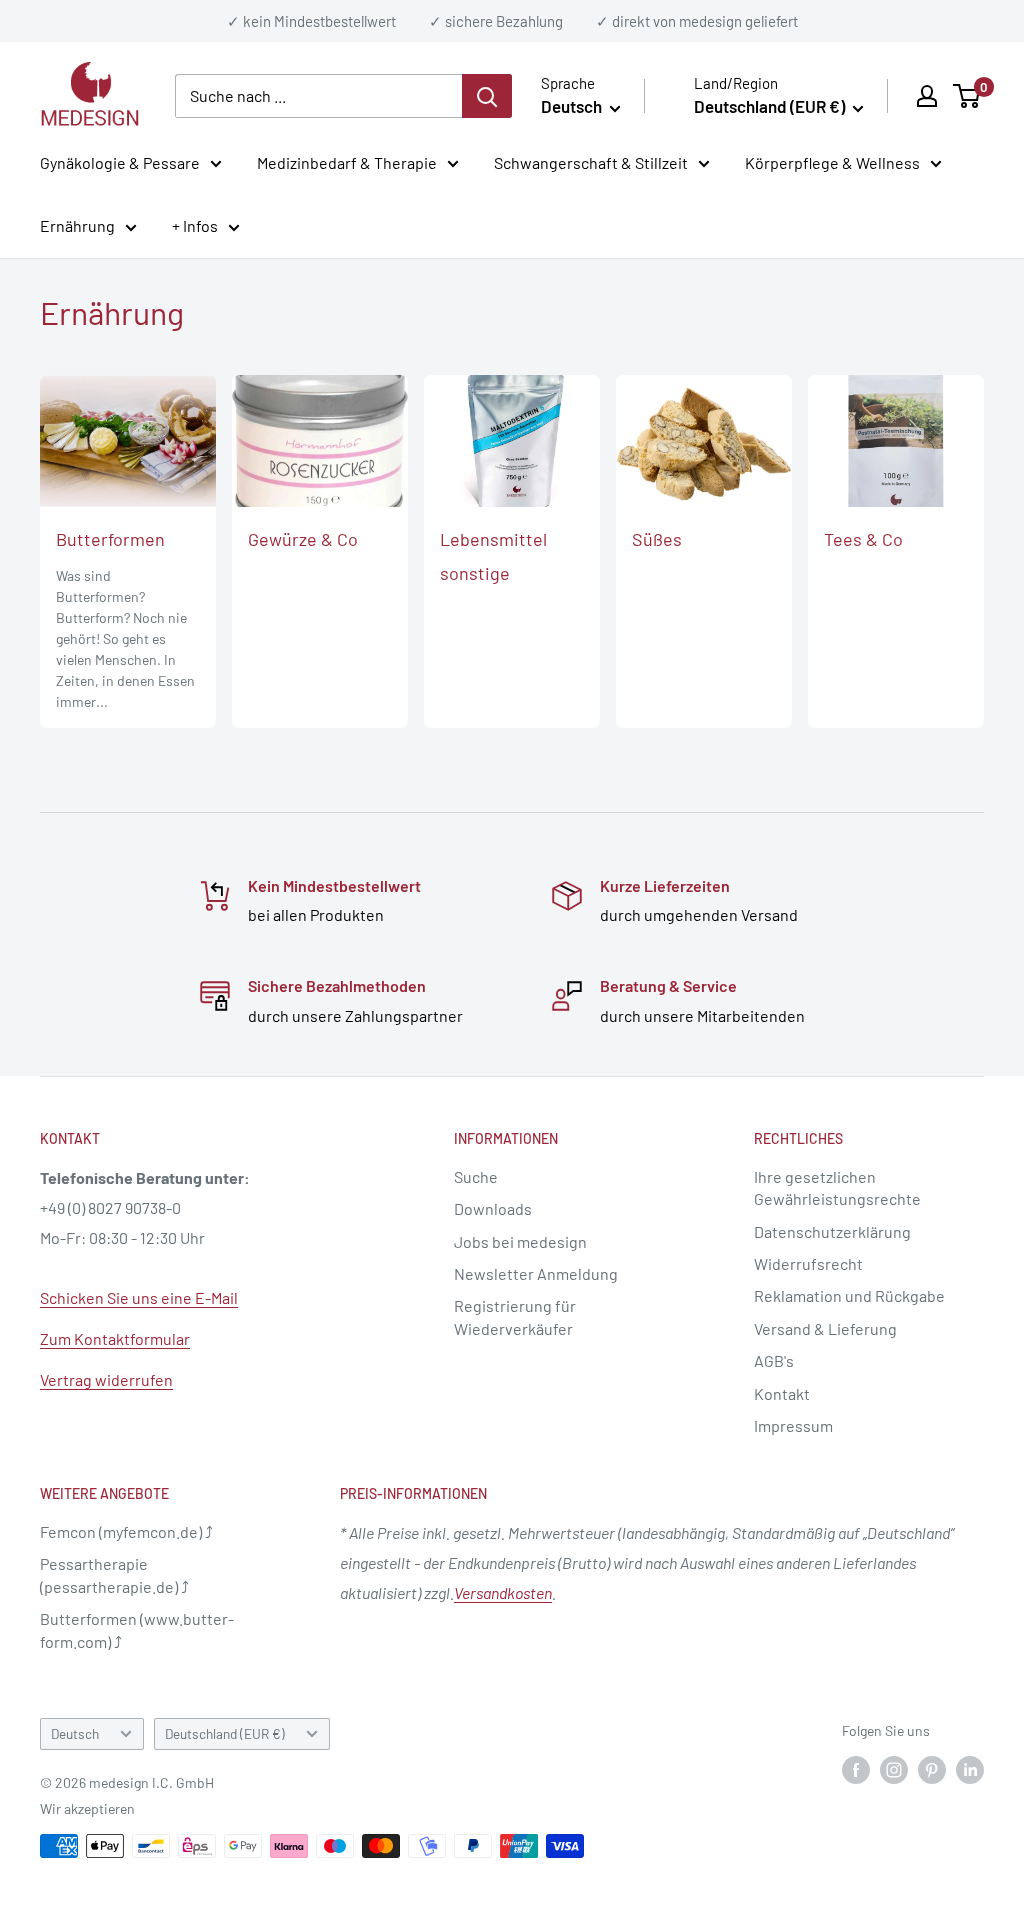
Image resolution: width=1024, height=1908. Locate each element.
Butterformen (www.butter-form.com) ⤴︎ (137, 1629)
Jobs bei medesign (520, 1241)
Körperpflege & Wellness (832, 162)
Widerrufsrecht (808, 1263)
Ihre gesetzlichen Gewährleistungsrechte (837, 1187)
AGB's (774, 1360)
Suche (476, 1176)
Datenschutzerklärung (832, 1231)
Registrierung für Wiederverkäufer (515, 1316)
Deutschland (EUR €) (225, 1733)
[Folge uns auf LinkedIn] (970, 1769)
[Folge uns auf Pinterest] (932, 1769)
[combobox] (318, 96)
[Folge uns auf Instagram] (894, 1769)
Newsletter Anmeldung (536, 1273)
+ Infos (195, 225)
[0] (967, 96)
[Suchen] (487, 96)
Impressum (793, 1425)
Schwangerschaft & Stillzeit (591, 162)
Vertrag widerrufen (106, 1379)
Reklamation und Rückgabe (849, 1295)
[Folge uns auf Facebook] (856, 1769)
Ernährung (77, 225)
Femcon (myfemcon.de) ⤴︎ (126, 1531)
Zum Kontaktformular (115, 1338)
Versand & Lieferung (825, 1328)
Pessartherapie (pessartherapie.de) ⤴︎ (114, 1574)
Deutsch (75, 1733)
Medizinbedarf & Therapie (347, 162)
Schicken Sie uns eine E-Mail (139, 1297)
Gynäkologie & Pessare (120, 162)
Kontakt (782, 1393)
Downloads (493, 1208)
